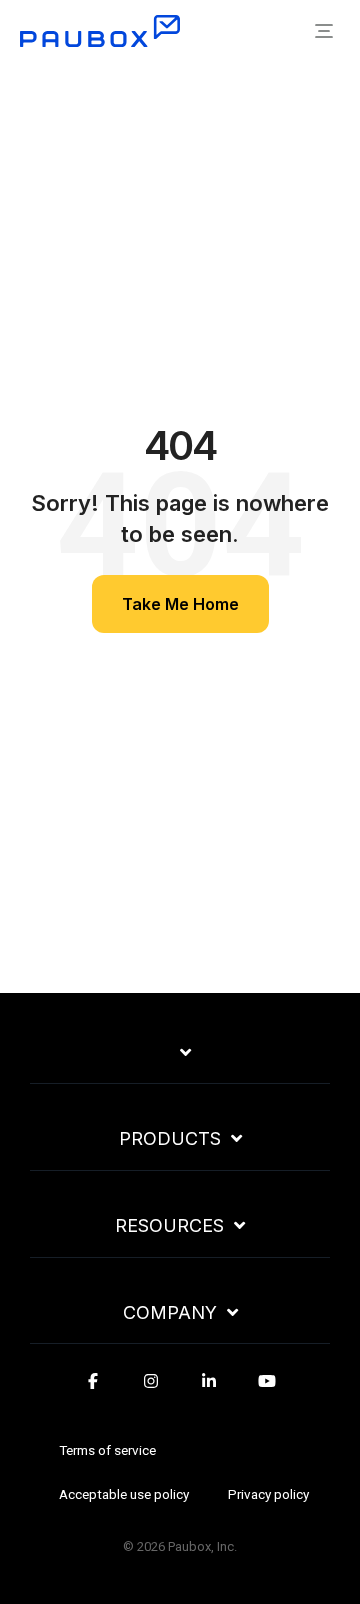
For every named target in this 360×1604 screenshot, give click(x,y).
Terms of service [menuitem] (107, 1450)
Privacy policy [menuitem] (268, 1494)
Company (170, 1313)
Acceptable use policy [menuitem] (124, 1494)
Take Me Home (180, 604)
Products (170, 1139)
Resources (169, 1226)
